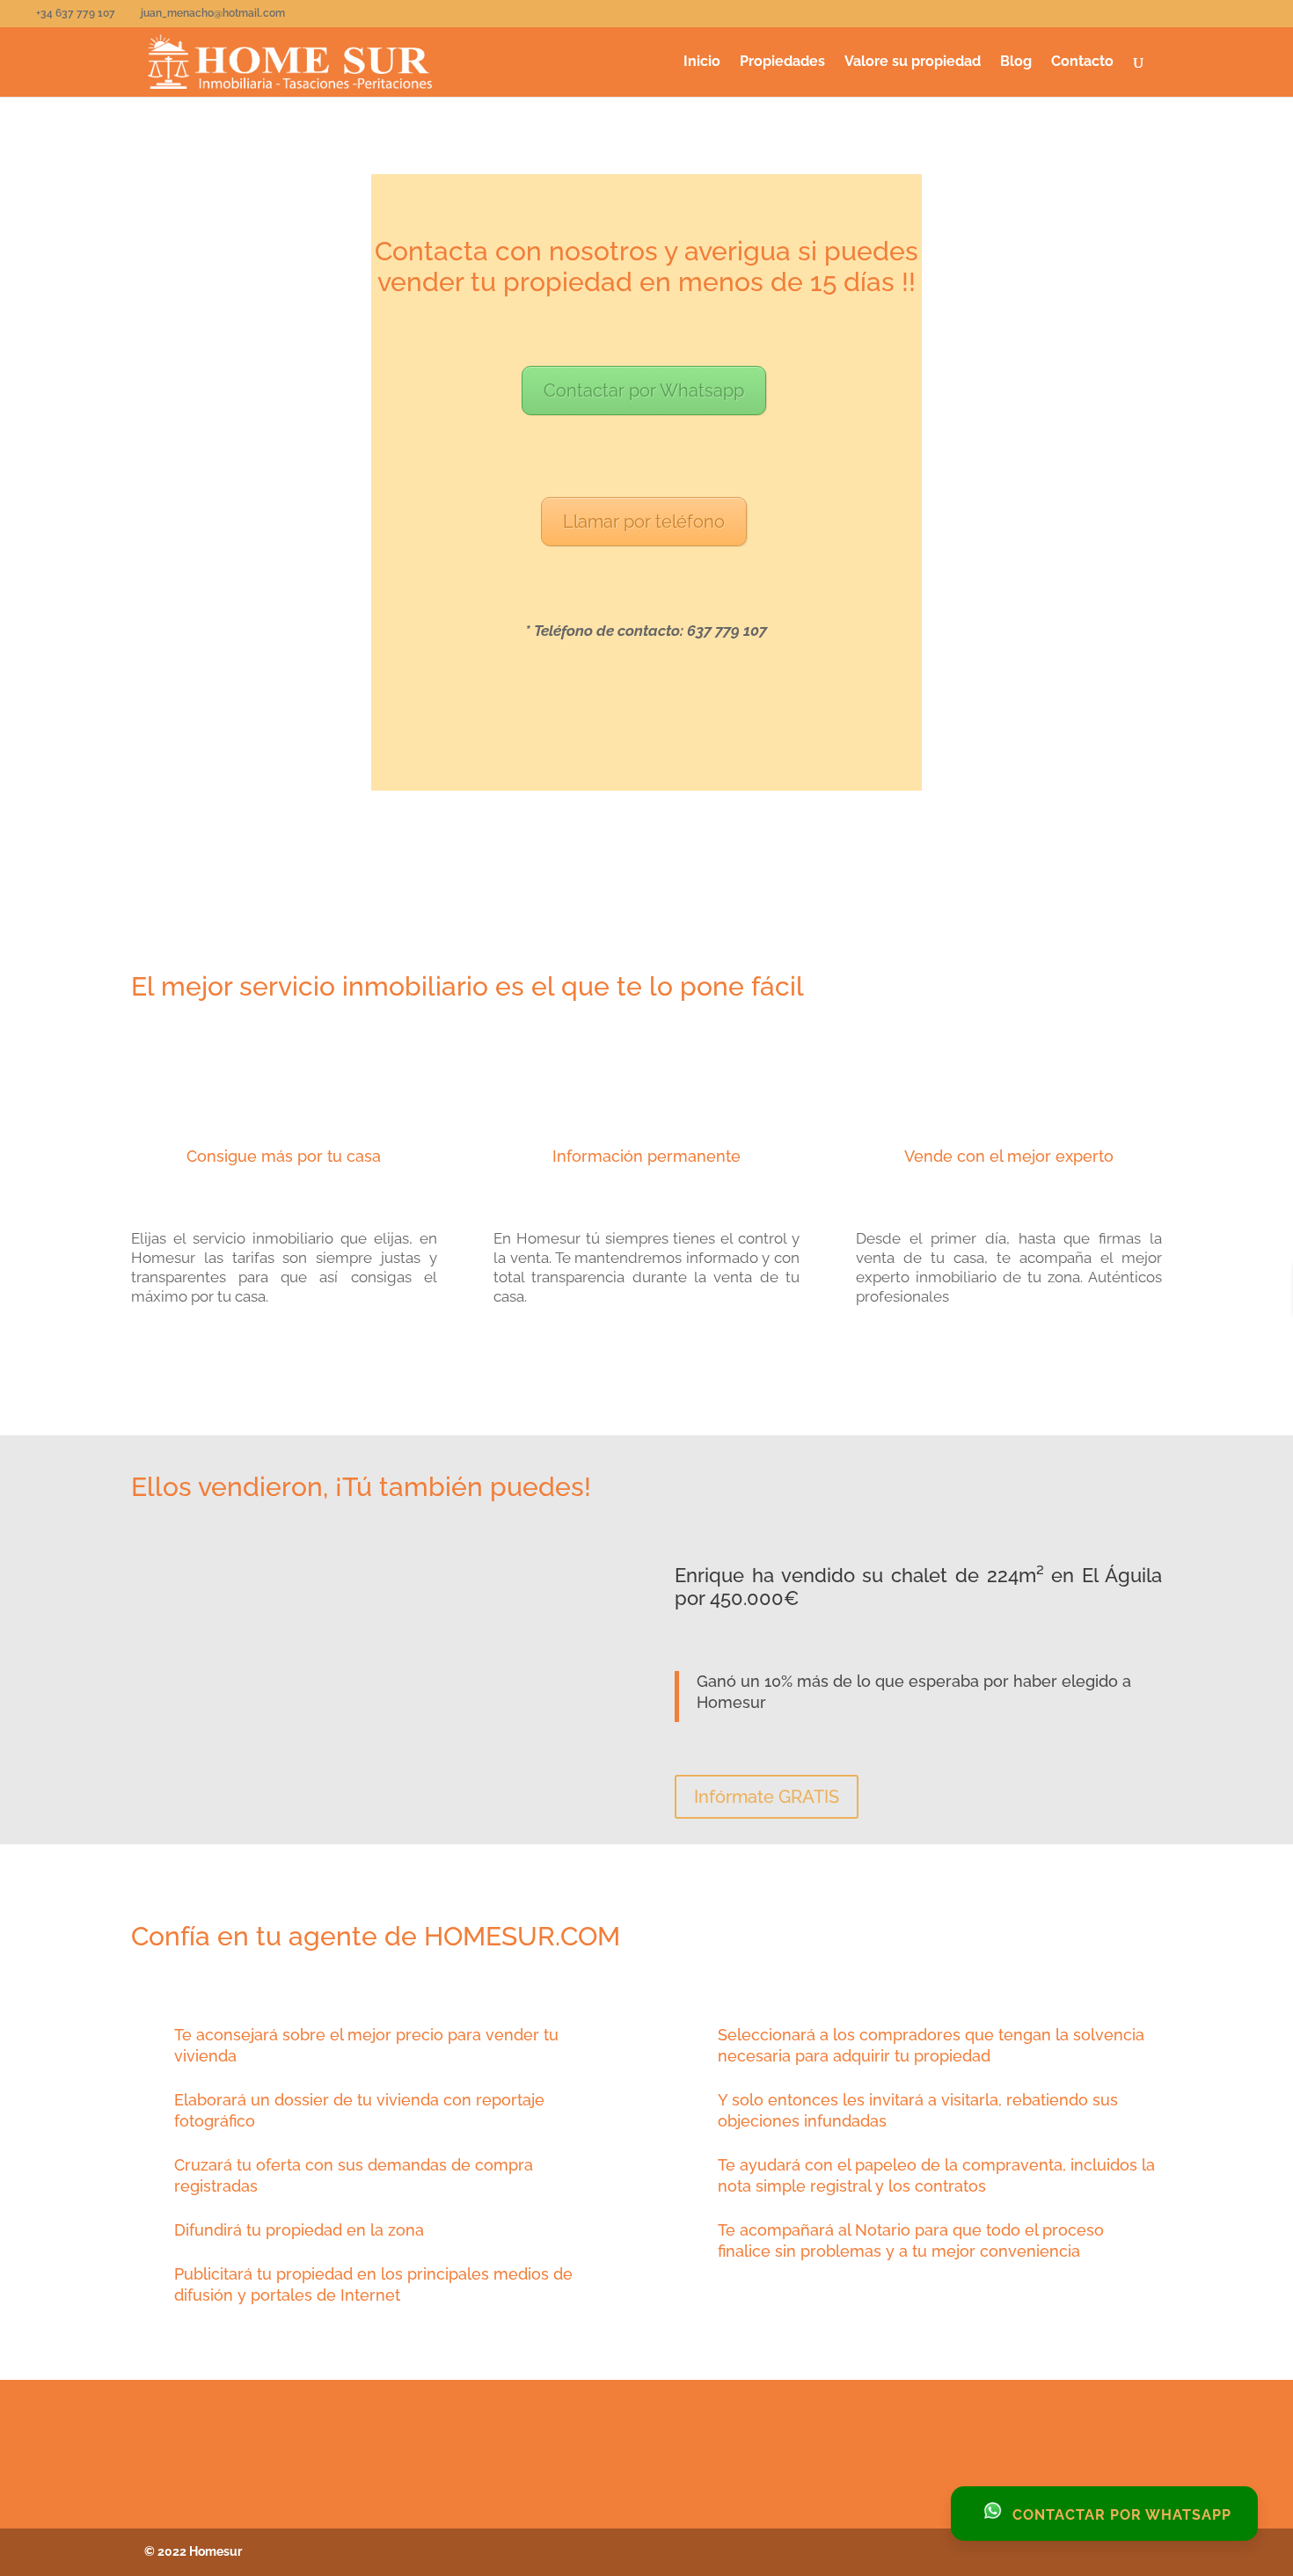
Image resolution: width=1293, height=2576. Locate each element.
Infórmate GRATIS (767, 1797)
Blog (1016, 62)
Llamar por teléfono (644, 522)
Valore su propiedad (913, 62)
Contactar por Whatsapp (644, 390)
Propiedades (782, 62)
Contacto (1082, 62)
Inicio (702, 62)
